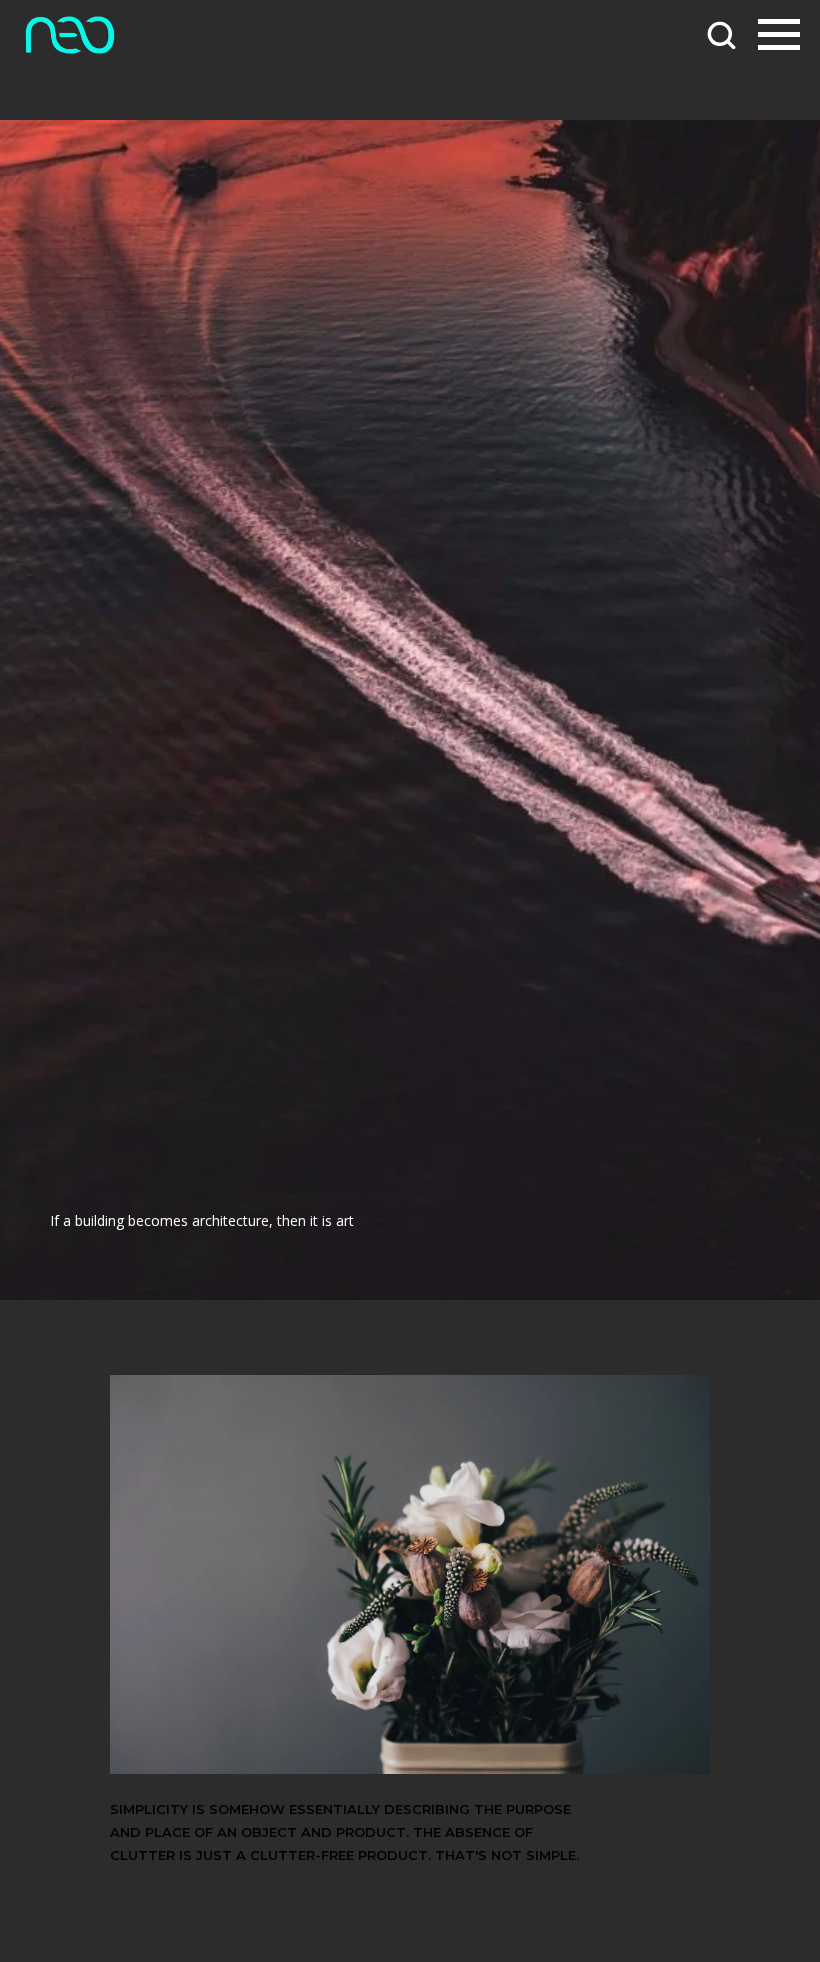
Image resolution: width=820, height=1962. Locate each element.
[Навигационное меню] (779, 35)
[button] (721, 34)
